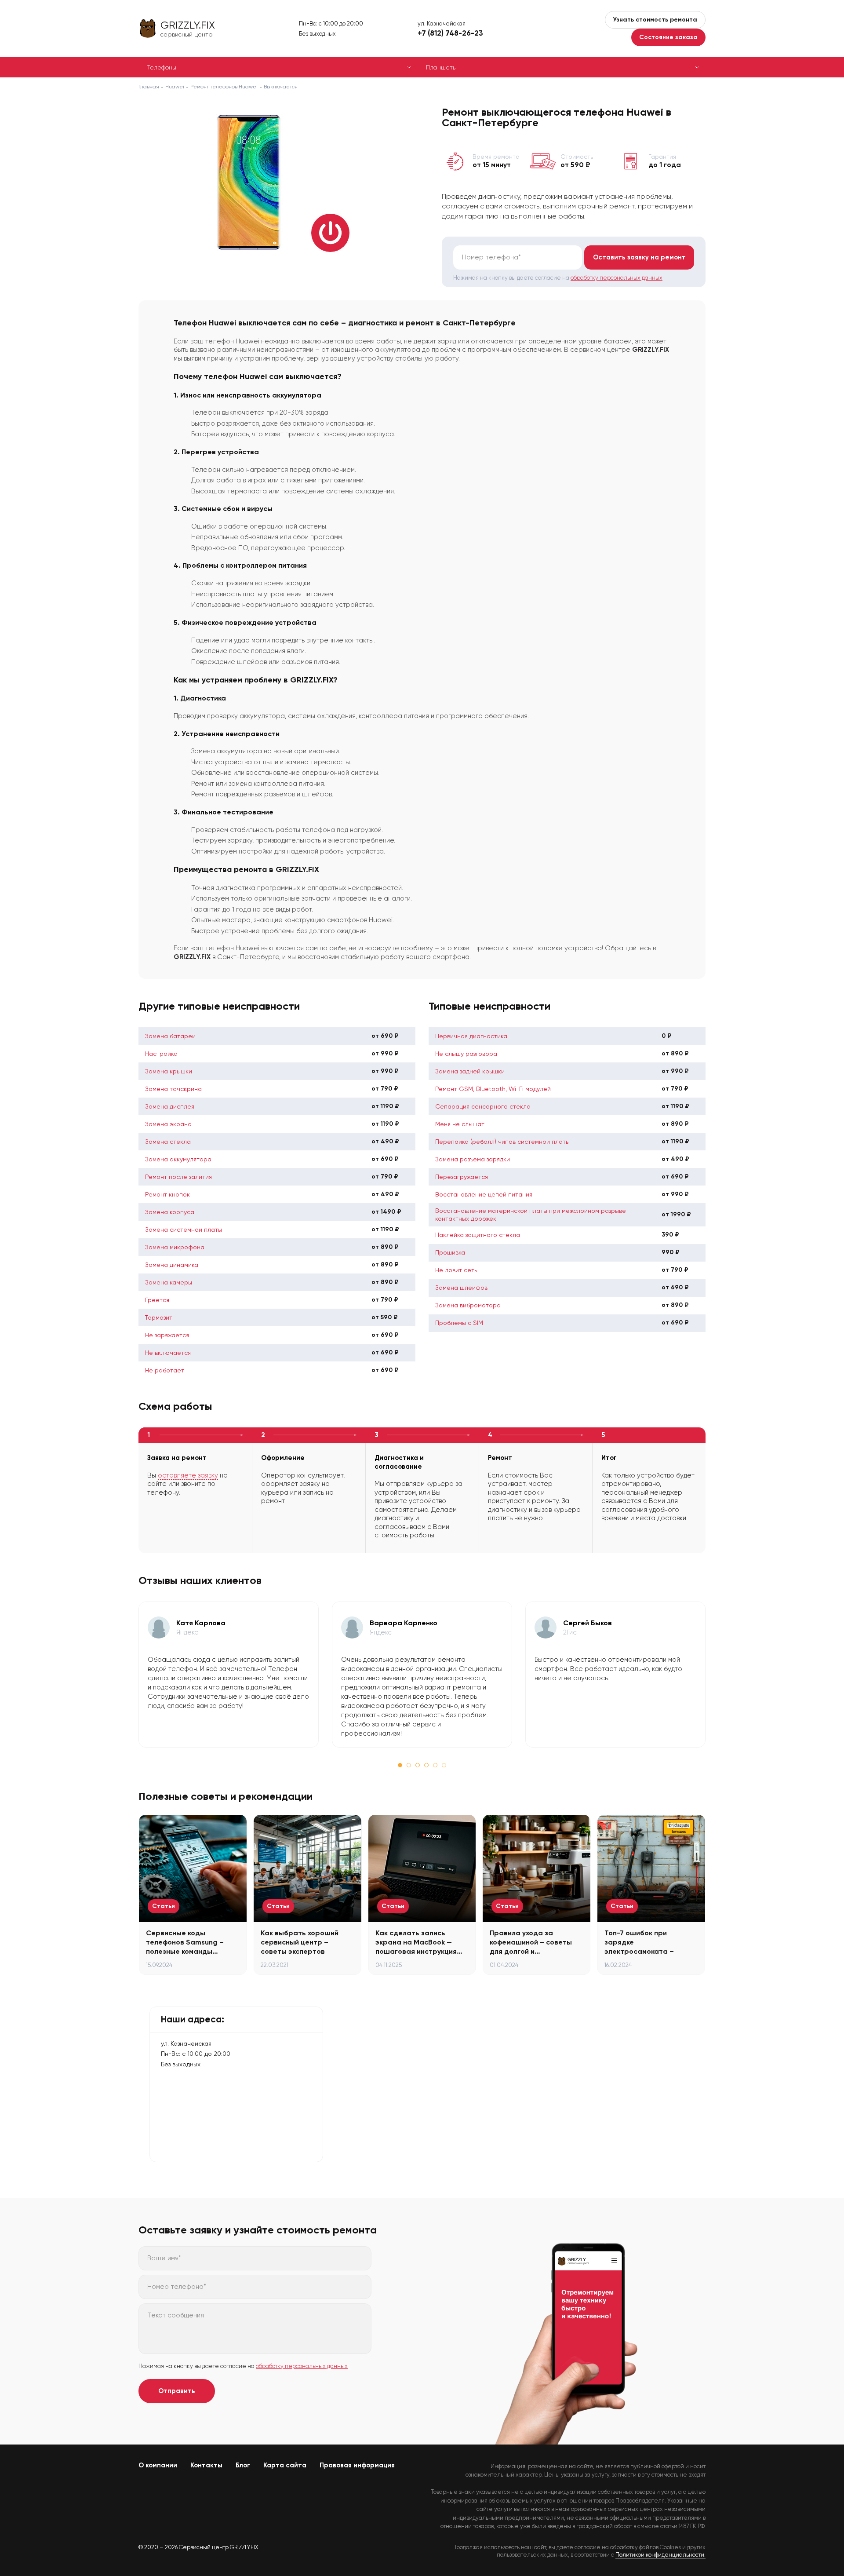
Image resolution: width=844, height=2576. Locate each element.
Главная (149, 87)
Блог (243, 2465)
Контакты (206, 2465)
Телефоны (162, 67)
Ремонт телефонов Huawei (224, 87)
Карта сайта (285, 2465)
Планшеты (441, 67)
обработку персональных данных (617, 278)
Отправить (177, 2391)
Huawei (175, 87)
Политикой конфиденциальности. (660, 2555)
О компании (158, 2465)
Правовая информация (357, 2465)
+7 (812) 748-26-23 (450, 33)
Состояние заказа (668, 37)
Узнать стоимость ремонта (655, 20)
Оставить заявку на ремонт (639, 257)
